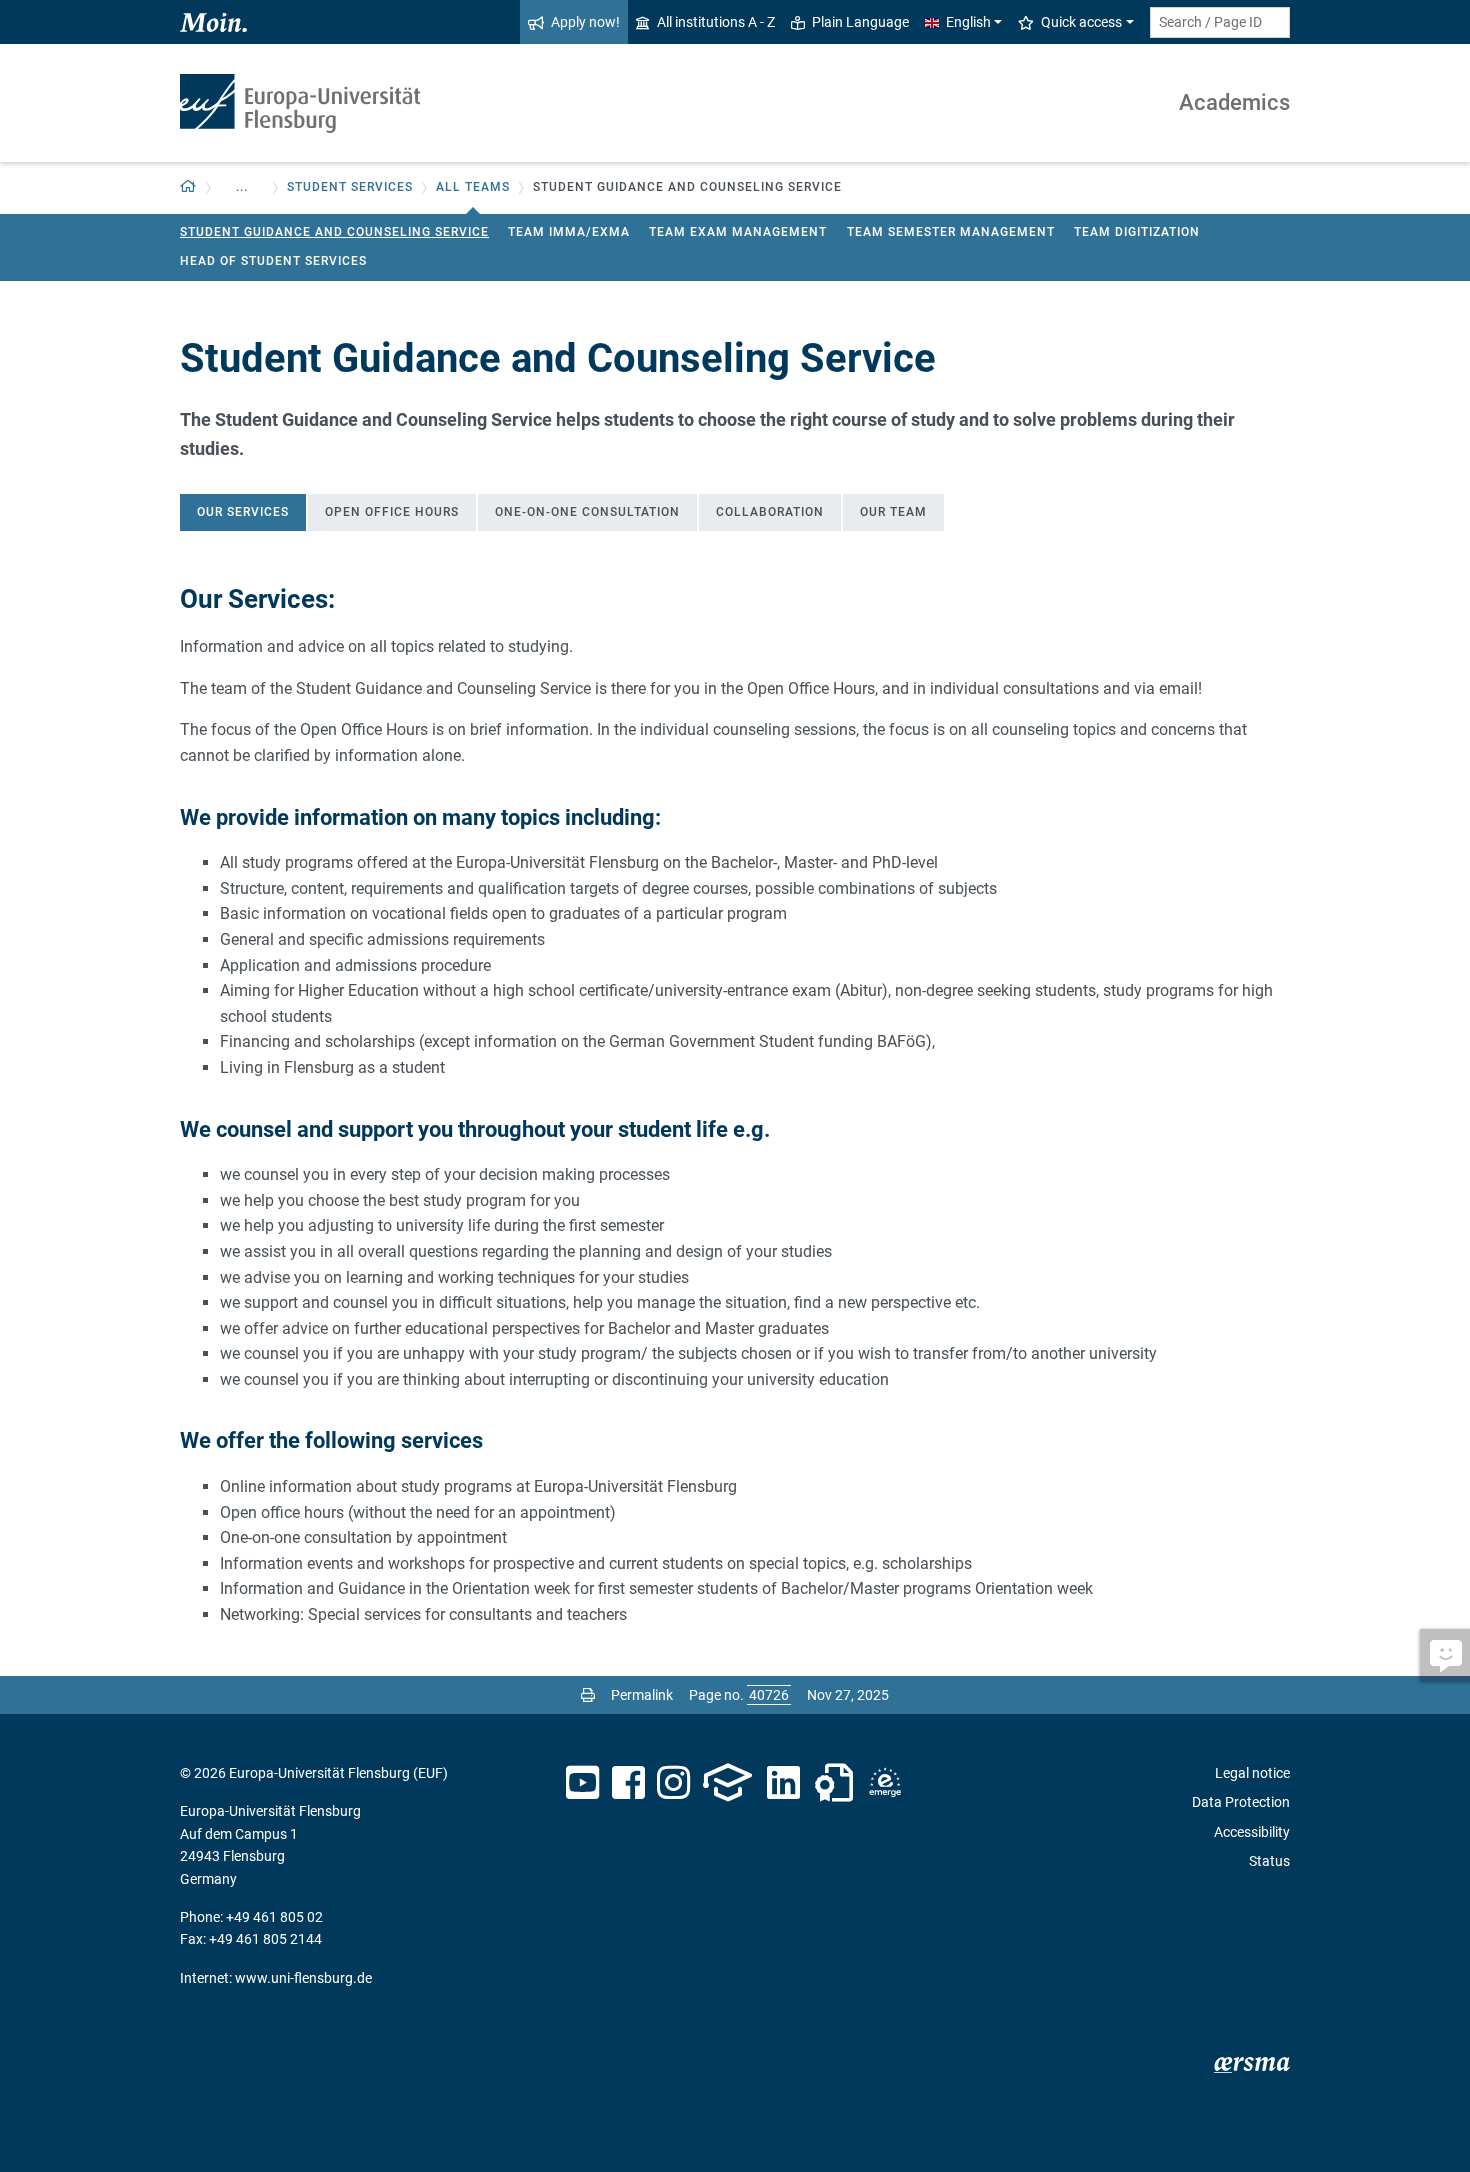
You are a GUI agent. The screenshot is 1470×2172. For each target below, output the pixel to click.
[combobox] (1220, 22)
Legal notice (1252, 1773)
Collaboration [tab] (770, 512)
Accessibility (1252, 1832)
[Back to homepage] (300, 103)
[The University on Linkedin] (784, 1783)
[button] (188, 187)
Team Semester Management (951, 232)
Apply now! (585, 22)
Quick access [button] (1081, 22)
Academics (1234, 102)
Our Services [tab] (243, 512)
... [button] (242, 187)
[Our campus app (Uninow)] (727, 1783)
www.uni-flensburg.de (303, 1978)
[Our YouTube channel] (582, 1783)
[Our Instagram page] (673, 1783)
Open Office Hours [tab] (392, 512)
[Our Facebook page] (628, 1783)
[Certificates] (834, 1783)
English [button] (968, 22)
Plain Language (860, 22)
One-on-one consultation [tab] (587, 512)
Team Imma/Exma (569, 232)
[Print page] (588, 1695)
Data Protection (1241, 1802)
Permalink (642, 1695)
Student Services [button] (350, 187)
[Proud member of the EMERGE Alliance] (885, 1783)
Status (1269, 1861)
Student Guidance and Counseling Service (334, 232)
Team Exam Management (738, 232)
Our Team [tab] (893, 512)
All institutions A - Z (716, 22)
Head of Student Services (273, 261)
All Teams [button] (473, 187)
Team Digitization (1137, 232)
